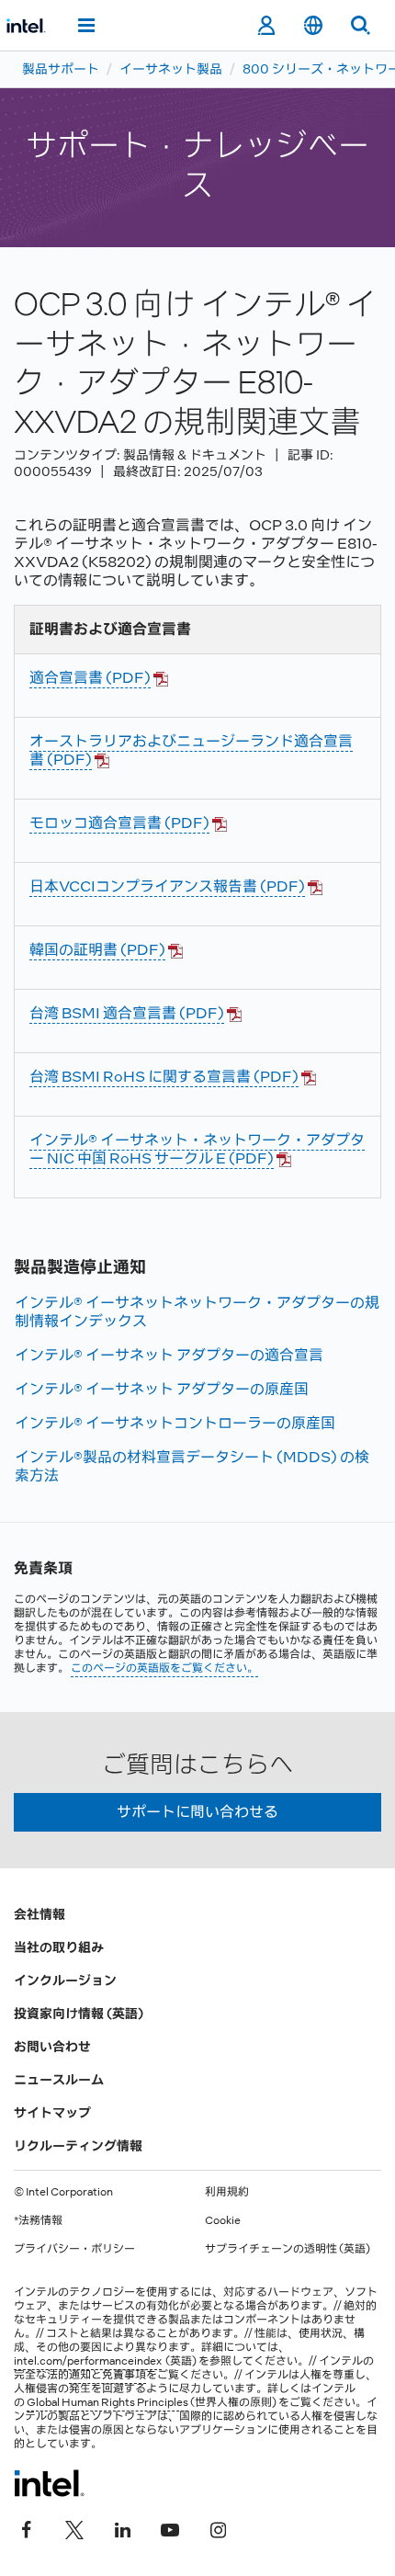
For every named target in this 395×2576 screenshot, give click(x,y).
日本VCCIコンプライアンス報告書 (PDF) (167, 886)
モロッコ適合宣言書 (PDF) (119, 823)
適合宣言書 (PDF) (90, 678)
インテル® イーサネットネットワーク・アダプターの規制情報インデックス (197, 1312)
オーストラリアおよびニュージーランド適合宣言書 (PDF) (191, 750)
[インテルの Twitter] (74, 2527)
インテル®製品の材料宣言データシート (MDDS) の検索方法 (192, 1466)
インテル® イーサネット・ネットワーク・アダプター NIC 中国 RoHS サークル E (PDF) (197, 1149)
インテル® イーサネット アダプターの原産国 (162, 1389)
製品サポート (61, 69)
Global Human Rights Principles (107, 2402)
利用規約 (227, 2192)
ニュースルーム (59, 2080)
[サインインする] (266, 26)
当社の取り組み (59, 1947)
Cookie (223, 2220)
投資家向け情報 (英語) (79, 2014)
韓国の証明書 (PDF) (97, 950)
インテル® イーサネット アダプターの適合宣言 (169, 1355)
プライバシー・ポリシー (74, 2249)
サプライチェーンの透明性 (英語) (288, 2249)
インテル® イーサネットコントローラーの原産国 (175, 1423)
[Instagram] (218, 2527)
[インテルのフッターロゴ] (49, 2483)
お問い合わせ (52, 2047)
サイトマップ (52, 2113)
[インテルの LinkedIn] (122, 2527)
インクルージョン (65, 1980)
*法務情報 (38, 2220)
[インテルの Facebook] (27, 2527)
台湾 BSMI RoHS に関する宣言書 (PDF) (164, 1077)
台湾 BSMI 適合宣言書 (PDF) (127, 1013)
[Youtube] (170, 2527)
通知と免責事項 (107, 2375)
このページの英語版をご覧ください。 (164, 1668)
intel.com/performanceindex (88, 2361)
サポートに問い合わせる (197, 1812)
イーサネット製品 (171, 69)
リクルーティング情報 (78, 2146)
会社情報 (39, 1914)
